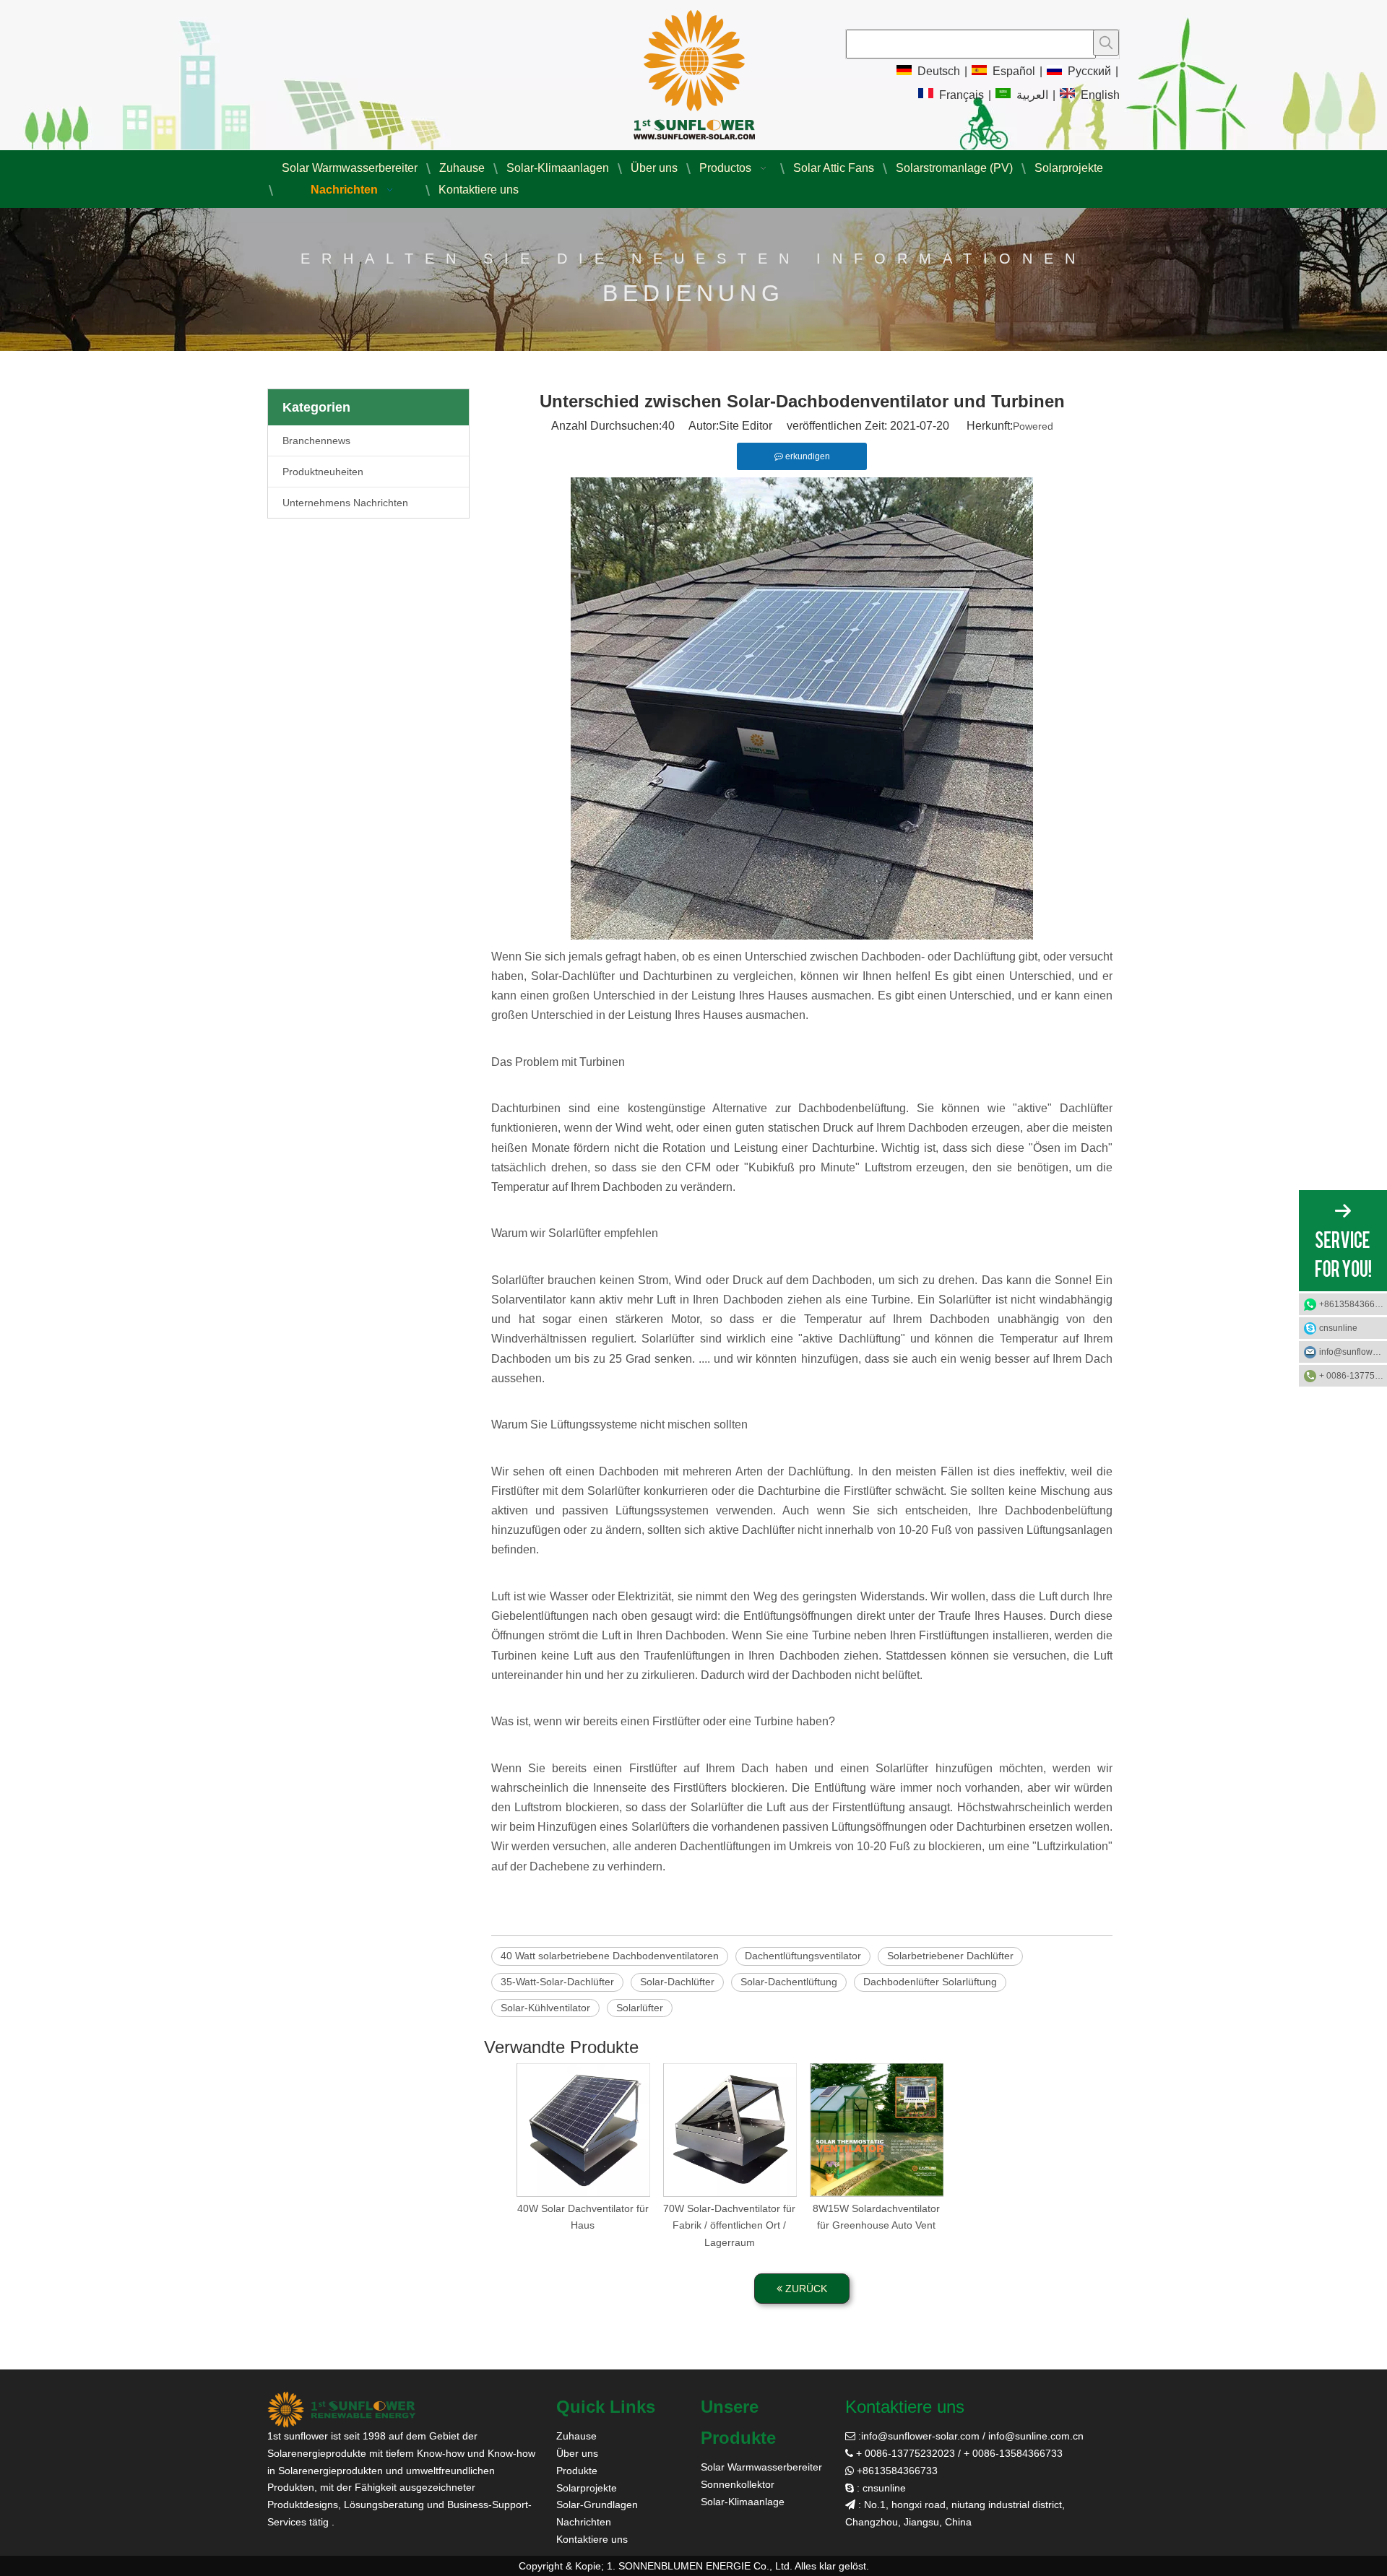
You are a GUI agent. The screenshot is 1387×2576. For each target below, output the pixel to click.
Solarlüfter (640, 2008)
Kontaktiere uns (592, 2539)
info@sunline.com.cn (1036, 2436)
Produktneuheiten (323, 472)
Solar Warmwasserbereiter (761, 2467)
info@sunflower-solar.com (920, 2436)
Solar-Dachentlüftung (789, 1982)
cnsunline (1338, 1328)
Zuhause (576, 2436)
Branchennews (316, 441)
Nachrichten (584, 2522)
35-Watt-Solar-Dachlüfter (557, 1982)
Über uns (577, 2453)
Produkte (577, 2471)
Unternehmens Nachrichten (345, 503)
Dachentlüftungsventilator (803, 1956)
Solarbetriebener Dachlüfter (950, 1956)
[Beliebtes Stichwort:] (1106, 43)
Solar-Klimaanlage (743, 2502)
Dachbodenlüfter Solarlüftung (930, 1982)
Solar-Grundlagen (597, 2505)
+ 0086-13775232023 (1353, 1376)
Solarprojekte (587, 2488)
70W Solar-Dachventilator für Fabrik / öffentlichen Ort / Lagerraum (729, 2226)
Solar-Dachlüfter (677, 1982)
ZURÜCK (805, 2289)
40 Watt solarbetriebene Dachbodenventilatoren (610, 1956)
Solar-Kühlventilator (545, 2008)
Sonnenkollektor (738, 2484)
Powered (1033, 426)
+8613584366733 (1353, 1304)
